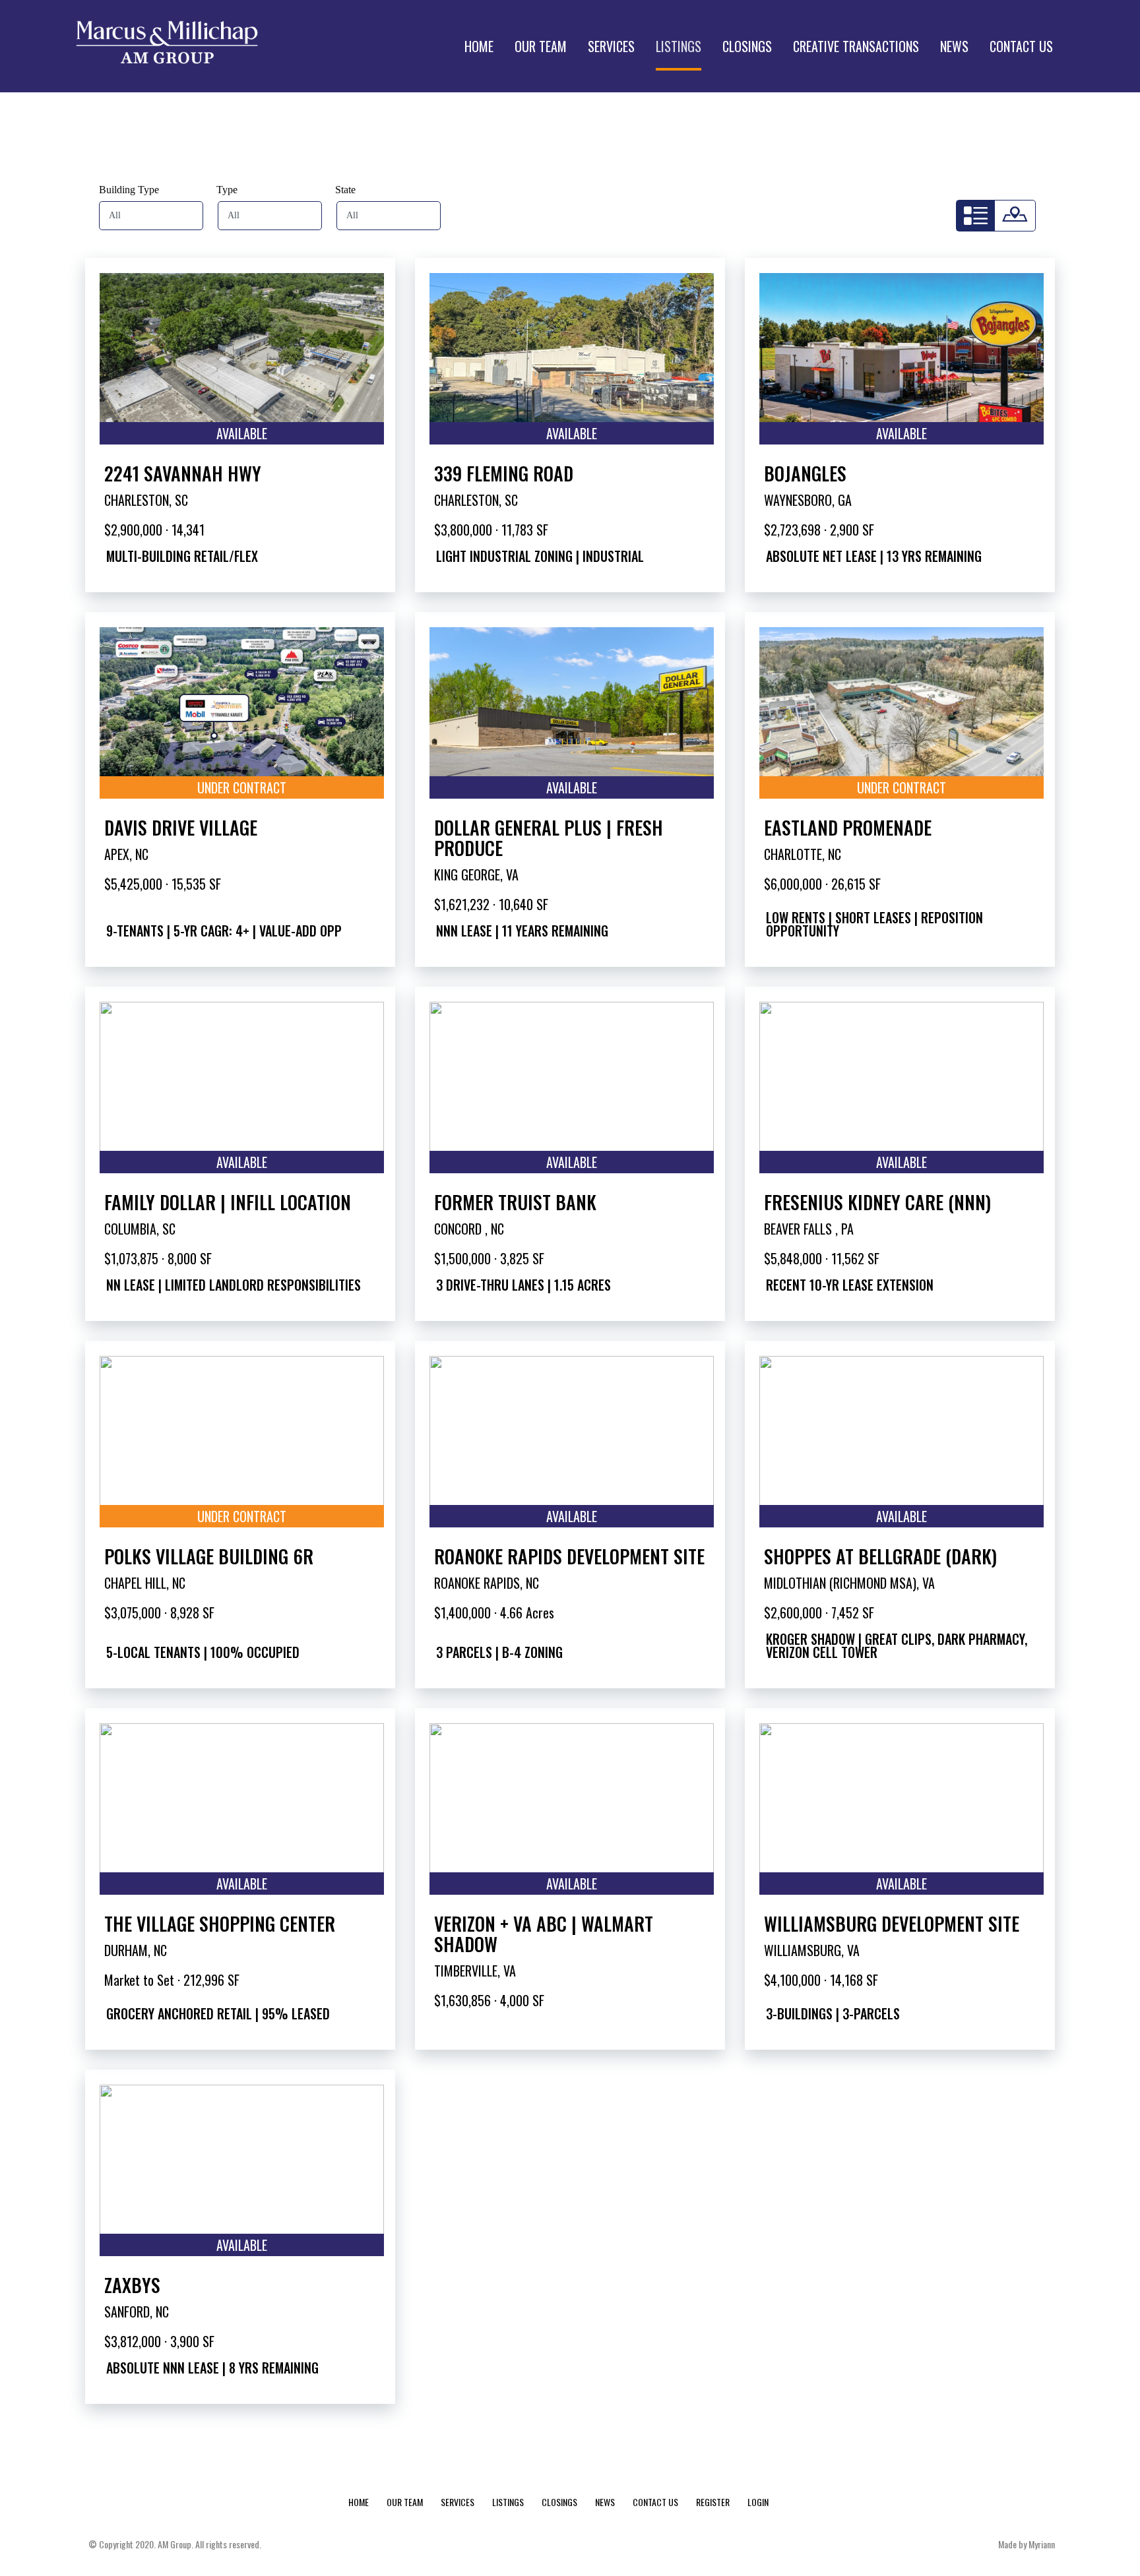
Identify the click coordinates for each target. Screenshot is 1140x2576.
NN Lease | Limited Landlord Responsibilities (234, 1285)
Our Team (405, 2502)
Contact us (655, 2502)
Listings (508, 2502)
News (605, 2502)
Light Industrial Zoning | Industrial (540, 556)
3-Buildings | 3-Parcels (833, 2013)
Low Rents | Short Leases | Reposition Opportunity (874, 924)
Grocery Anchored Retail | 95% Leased (218, 2013)
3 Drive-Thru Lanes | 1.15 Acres (523, 1285)
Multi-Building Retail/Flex (182, 556)
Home (359, 2502)
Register (713, 2502)
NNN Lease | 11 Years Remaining (522, 931)
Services (458, 2502)
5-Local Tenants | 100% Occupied (203, 1652)
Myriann (1042, 2544)
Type (227, 190)
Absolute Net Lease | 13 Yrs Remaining (874, 556)
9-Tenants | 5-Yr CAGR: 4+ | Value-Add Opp (224, 931)
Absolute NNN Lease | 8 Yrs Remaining (212, 2368)
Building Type (129, 190)
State (345, 190)
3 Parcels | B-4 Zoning (499, 1652)
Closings (559, 2502)
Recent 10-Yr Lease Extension (850, 1285)
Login (758, 2502)
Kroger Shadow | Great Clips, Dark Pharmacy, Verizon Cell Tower (897, 1645)
